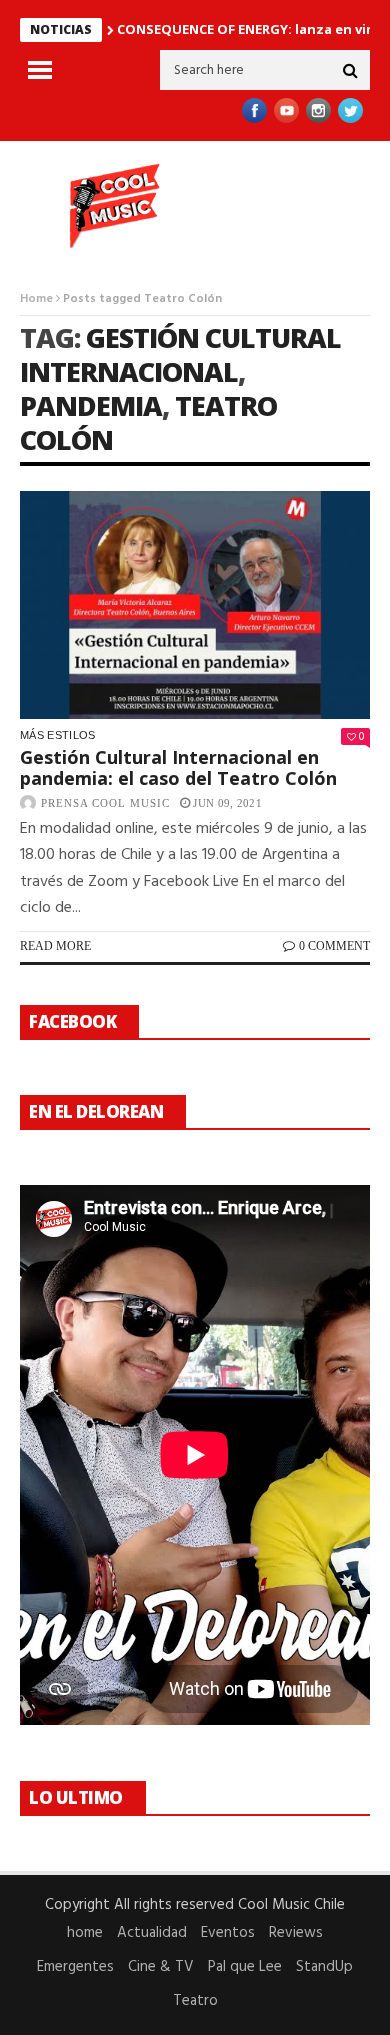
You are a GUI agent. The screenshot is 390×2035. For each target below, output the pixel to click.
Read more (55, 946)
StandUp (324, 1967)
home (85, 1933)
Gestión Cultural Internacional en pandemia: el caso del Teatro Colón (178, 768)
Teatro (195, 2001)
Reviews (296, 1933)
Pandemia (91, 405)
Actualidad (152, 1933)
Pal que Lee (245, 1967)
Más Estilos (58, 735)
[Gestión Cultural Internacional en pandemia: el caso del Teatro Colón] (195, 605)
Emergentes (75, 1967)
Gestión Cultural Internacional (180, 354)
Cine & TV (161, 1967)
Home (36, 299)
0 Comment (334, 946)
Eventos (228, 1933)
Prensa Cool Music (105, 803)
